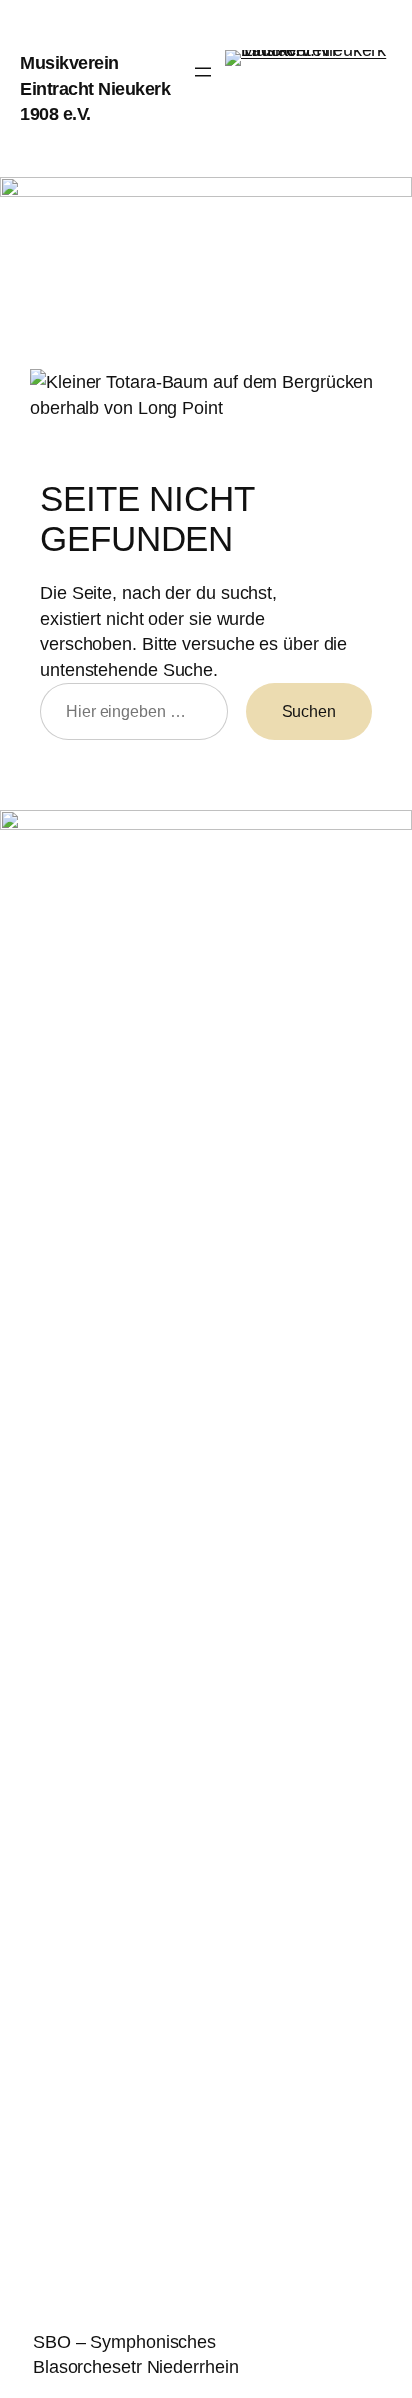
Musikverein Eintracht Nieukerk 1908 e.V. (95, 88)
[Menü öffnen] (203, 72)
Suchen (309, 711)
